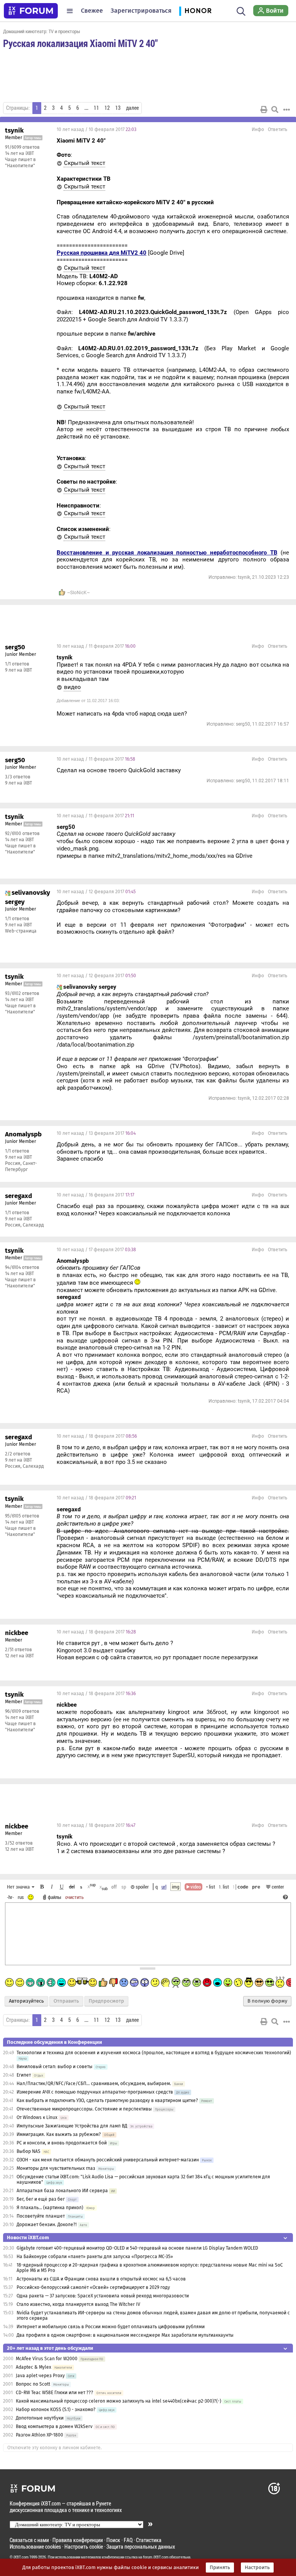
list (224, 1887)
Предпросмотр (106, 2001)
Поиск (113, 2540)
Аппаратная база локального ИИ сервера (62, 2191)
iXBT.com (21, 2557)
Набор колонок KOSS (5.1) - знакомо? (56, 2410)
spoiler (142, 1887)
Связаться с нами (29, 2540)
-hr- (10, 1897)
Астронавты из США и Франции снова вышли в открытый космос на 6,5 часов (101, 2279)
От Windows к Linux (37, 2117)
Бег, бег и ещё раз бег (41, 2199)
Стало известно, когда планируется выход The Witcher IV (78, 2304)
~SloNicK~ (78, 593)
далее (132, 108)
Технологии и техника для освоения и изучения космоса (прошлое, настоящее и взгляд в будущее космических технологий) (154, 2053)
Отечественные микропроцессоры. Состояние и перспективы (84, 2109)
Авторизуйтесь (26, 2001)
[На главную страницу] (31, 11)
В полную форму (267, 2001)
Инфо (258, 129)
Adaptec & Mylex (34, 2367)
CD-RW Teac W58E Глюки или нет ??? (55, 2393)
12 (107, 108)
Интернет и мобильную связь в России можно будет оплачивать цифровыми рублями (111, 2327)
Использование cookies (35, 2547)
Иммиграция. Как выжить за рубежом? (59, 2134)
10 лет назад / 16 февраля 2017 (95, 1195)
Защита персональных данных (141, 2547)
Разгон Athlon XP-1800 (40, 2435)
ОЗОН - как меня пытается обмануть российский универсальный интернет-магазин (108, 2160)
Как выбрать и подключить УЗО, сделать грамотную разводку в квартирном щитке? (108, 2100)
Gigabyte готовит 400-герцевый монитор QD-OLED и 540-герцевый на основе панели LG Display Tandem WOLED (137, 2248)
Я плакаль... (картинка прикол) (50, 2208)
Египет (24, 2075)
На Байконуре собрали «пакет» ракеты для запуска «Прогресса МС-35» (95, 2257)
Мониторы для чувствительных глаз (56, 2168)
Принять (220, 2568)
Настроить (257, 2568)
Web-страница (21, 931)
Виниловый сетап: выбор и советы (55, 2067)
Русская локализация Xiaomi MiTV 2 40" (80, 43)
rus (21, 1897)
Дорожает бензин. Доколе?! (47, 2225)
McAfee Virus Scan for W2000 (47, 2359)
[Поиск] (241, 11)
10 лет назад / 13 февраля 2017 (96, 1133)
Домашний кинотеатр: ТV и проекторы (42, 31)
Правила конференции (78, 2540)
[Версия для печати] (264, 109)
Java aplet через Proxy (40, 2376)
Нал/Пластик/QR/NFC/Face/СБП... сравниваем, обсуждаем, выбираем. (94, 2084)
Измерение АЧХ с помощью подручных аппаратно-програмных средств (95, 2092)
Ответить (277, 129)
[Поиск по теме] (275, 109)
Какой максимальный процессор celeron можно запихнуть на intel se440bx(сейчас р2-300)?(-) (119, 2401)
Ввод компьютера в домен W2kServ (54, 2426)
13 (118, 108)
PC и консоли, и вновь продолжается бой (62, 2143)
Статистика (149, 2540)
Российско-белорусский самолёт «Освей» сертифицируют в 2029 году (93, 2287)
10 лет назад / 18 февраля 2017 (97, 1436)
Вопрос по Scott (33, 2384)
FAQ (128, 2540)
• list (211, 1887)
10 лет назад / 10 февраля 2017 (97, 129)
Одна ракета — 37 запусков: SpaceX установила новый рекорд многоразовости (103, 2296)
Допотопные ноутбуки (40, 2418)
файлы (55, 1897)
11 (96, 108)
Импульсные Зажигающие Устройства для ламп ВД (72, 2126)
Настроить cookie (84, 2547)
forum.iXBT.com (156, 2557)
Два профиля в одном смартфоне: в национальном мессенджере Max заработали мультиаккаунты (125, 2335)
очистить (74, 1897)
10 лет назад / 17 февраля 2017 (96, 1250)
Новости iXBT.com (28, 2237)
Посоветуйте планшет (41, 2216)
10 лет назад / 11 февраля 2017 (96, 646)
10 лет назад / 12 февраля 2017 (96, 892)
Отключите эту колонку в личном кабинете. (55, 2448)
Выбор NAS (29, 2151)
